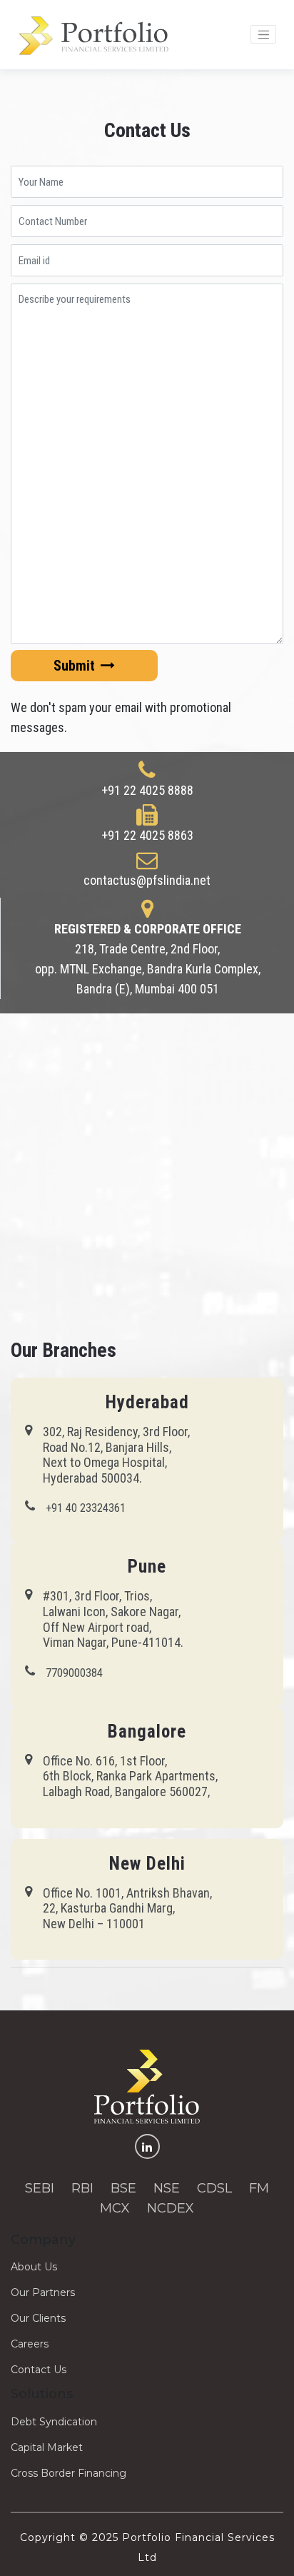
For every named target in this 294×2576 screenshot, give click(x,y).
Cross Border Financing (69, 2473)
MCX (115, 2208)
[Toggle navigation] (263, 34)
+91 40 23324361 (86, 1508)
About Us (34, 2267)
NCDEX (171, 2208)
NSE (167, 2188)
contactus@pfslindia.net (147, 880)
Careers (30, 2344)
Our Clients (38, 2318)
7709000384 (74, 1673)
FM (259, 2188)
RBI (82, 2188)
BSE (123, 2188)
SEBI (40, 2188)
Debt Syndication (54, 2422)
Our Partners (43, 2292)
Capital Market (47, 2447)
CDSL (214, 2188)
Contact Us (39, 2370)
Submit (76, 666)
